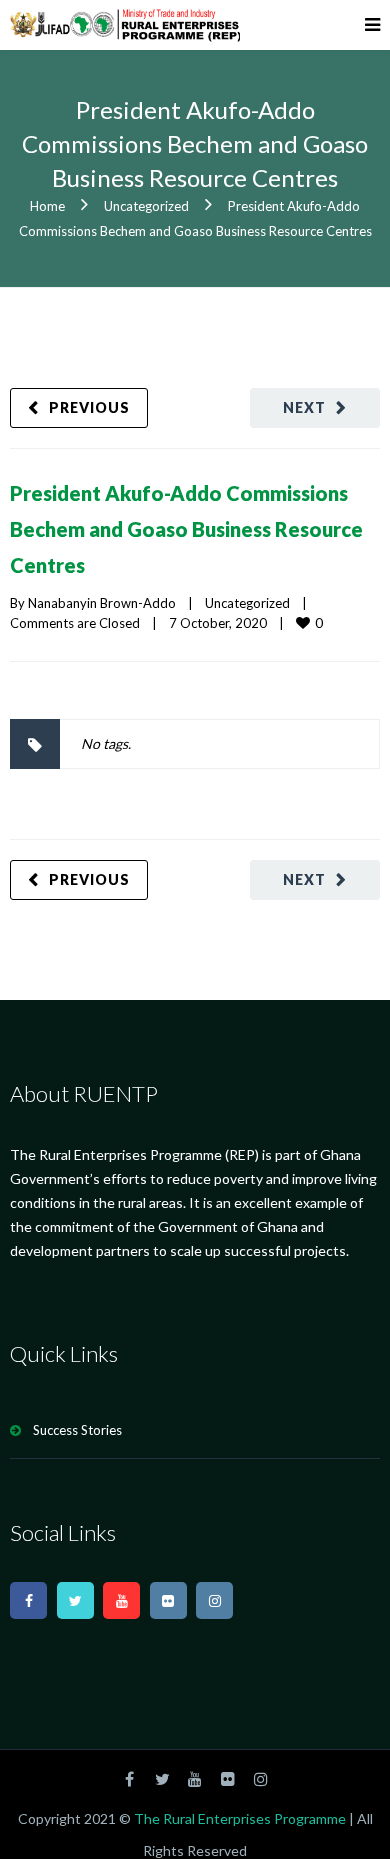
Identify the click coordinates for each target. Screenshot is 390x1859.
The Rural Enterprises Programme (240, 1836)
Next (304, 407)
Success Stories (77, 1448)
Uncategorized (146, 206)
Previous (89, 407)
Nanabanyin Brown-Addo (102, 621)
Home (47, 206)
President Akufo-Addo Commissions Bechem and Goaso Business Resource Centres (186, 535)
